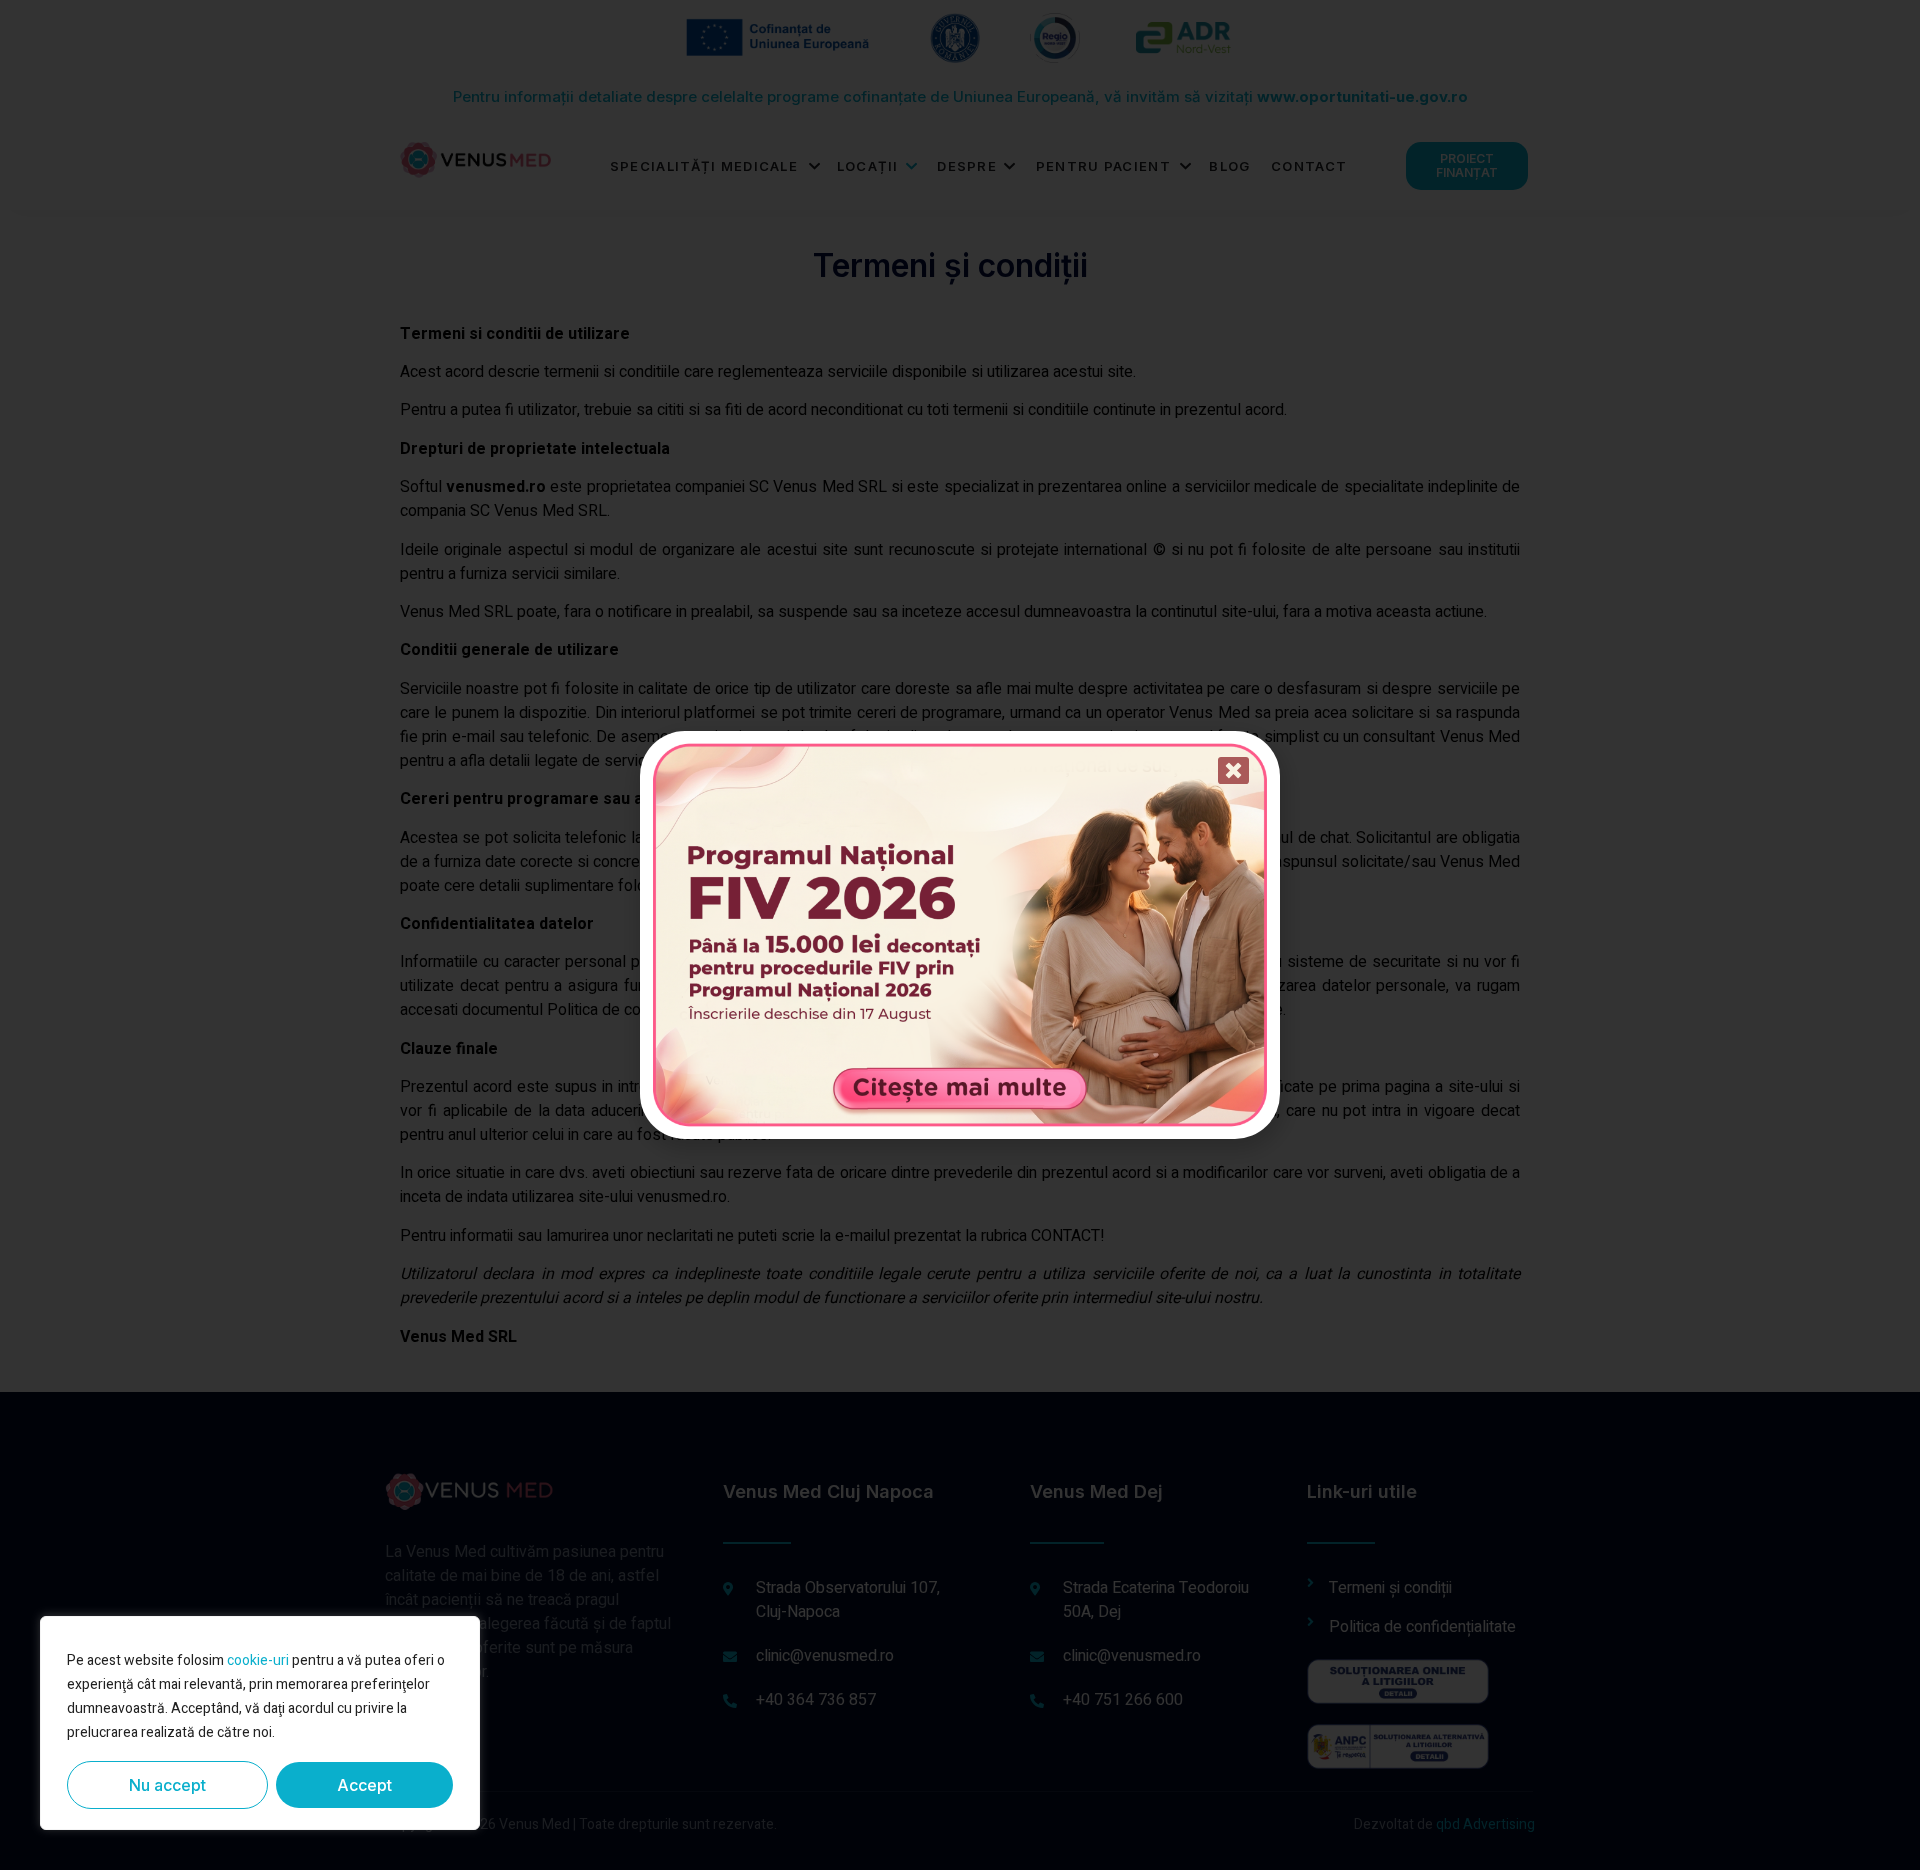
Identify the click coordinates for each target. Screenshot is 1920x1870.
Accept (364, 1785)
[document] (960, 935)
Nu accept (167, 1785)
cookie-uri (258, 1660)
